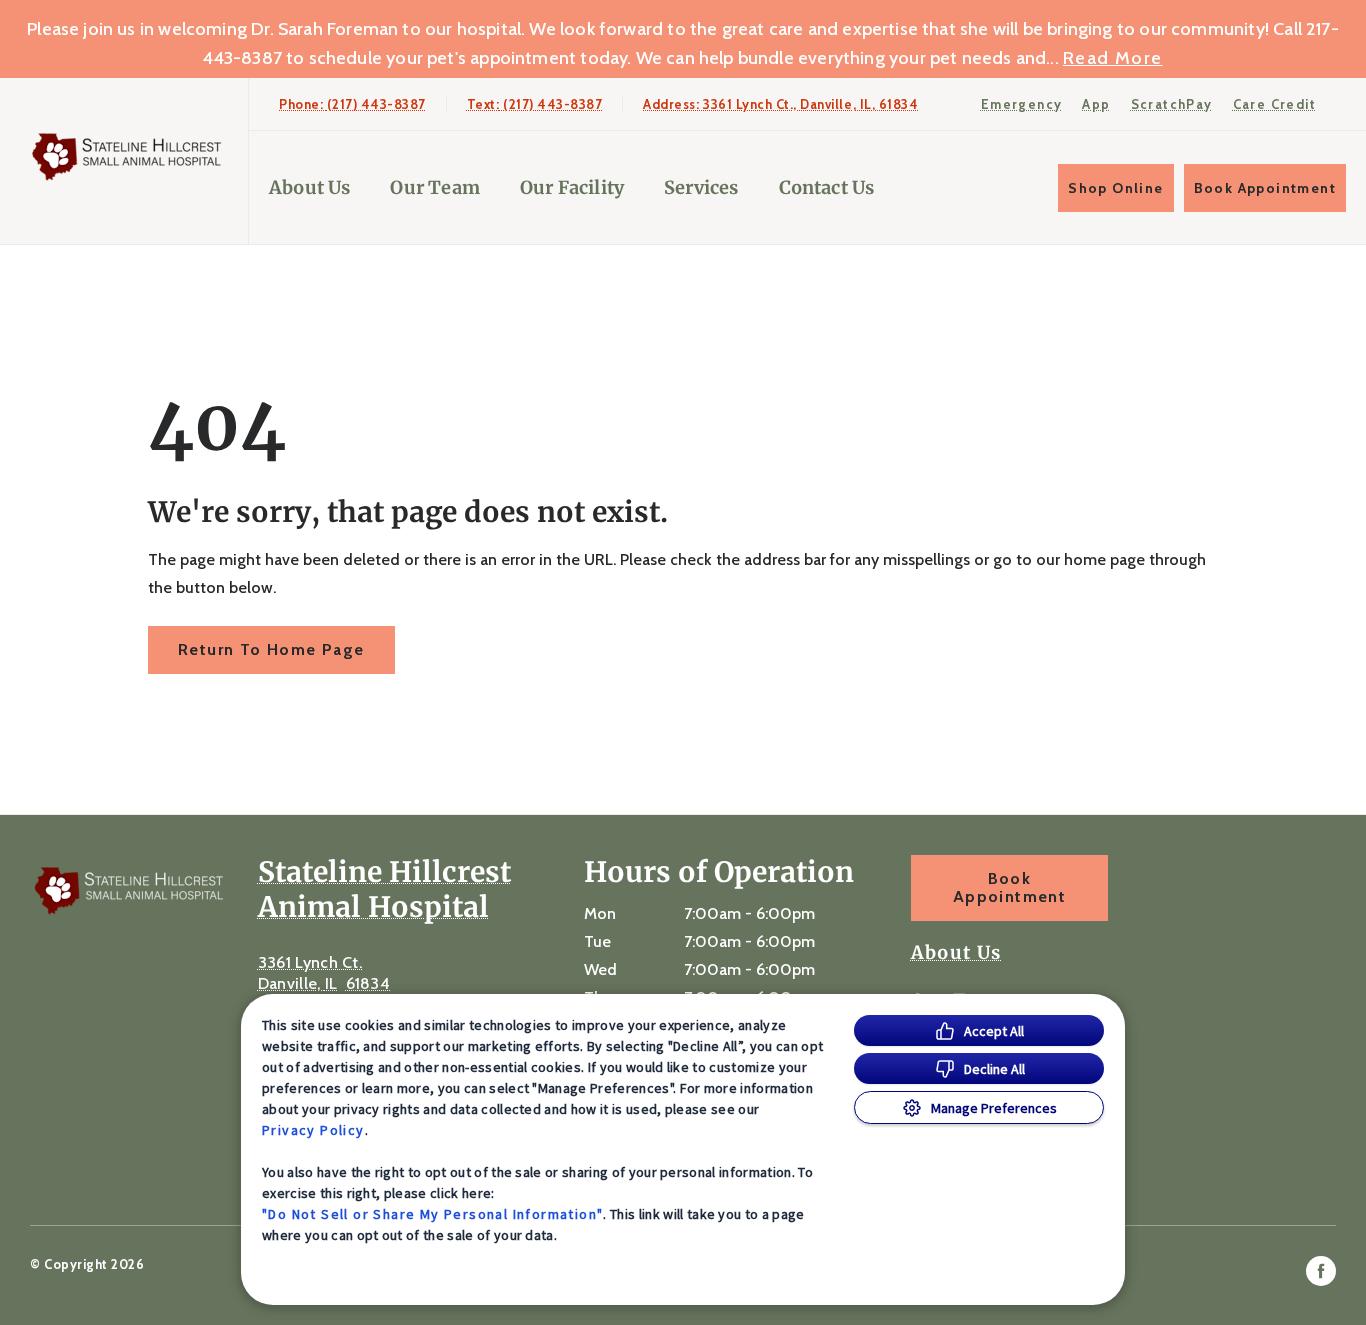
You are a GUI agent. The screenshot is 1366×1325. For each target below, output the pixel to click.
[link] (129, 156)
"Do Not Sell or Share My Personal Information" (432, 1214)
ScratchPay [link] (1172, 104)
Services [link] (701, 187)
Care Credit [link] (1274, 104)
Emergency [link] (1022, 104)
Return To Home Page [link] (271, 649)
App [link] (1096, 104)
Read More (1113, 58)
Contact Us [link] (827, 187)
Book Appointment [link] (1265, 188)
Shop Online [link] (1115, 188)
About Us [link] (309, 187)
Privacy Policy (313, 1130)
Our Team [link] (434, 187)
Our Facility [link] (572, 187)
